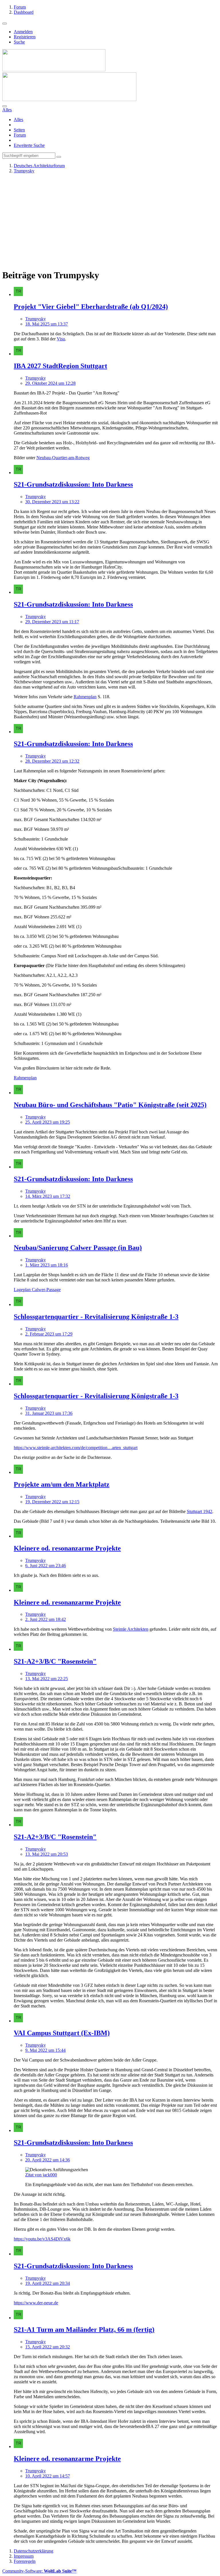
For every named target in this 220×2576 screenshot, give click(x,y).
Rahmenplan (85, 697)
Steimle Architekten (131, 1629)
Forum (20, 135)
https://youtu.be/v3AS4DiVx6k (42, 2239)
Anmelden (23, 32)
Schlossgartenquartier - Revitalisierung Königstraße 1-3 (96, 1317)
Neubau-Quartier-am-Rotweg (63, 458)
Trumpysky (36, 319)
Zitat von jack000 (41, 2175)
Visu (61, 339)
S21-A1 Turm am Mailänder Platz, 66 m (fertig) (84, 2330)
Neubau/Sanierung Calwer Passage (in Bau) (78, 1248)
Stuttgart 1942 (200, 1511)
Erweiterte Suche (29, 145)
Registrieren (25, 37)
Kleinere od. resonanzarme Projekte (67, 1548)
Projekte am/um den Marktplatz (62, 1484)
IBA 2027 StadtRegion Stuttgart (60, 366)
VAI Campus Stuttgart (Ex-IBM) (62, 2033)
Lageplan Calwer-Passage (37, 1290)
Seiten (19, 130)
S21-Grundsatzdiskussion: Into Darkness (73, 484)
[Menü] (5, 23)
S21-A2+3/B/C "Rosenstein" (55, 1661)
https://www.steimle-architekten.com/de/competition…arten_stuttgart (76, 1448)
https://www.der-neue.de (36, 2303)
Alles (18, 120)
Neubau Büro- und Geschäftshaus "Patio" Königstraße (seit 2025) (110, 1105)
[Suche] (5, 106)
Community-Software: (39, 2571)
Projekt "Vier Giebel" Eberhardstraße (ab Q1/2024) (91, 307)
